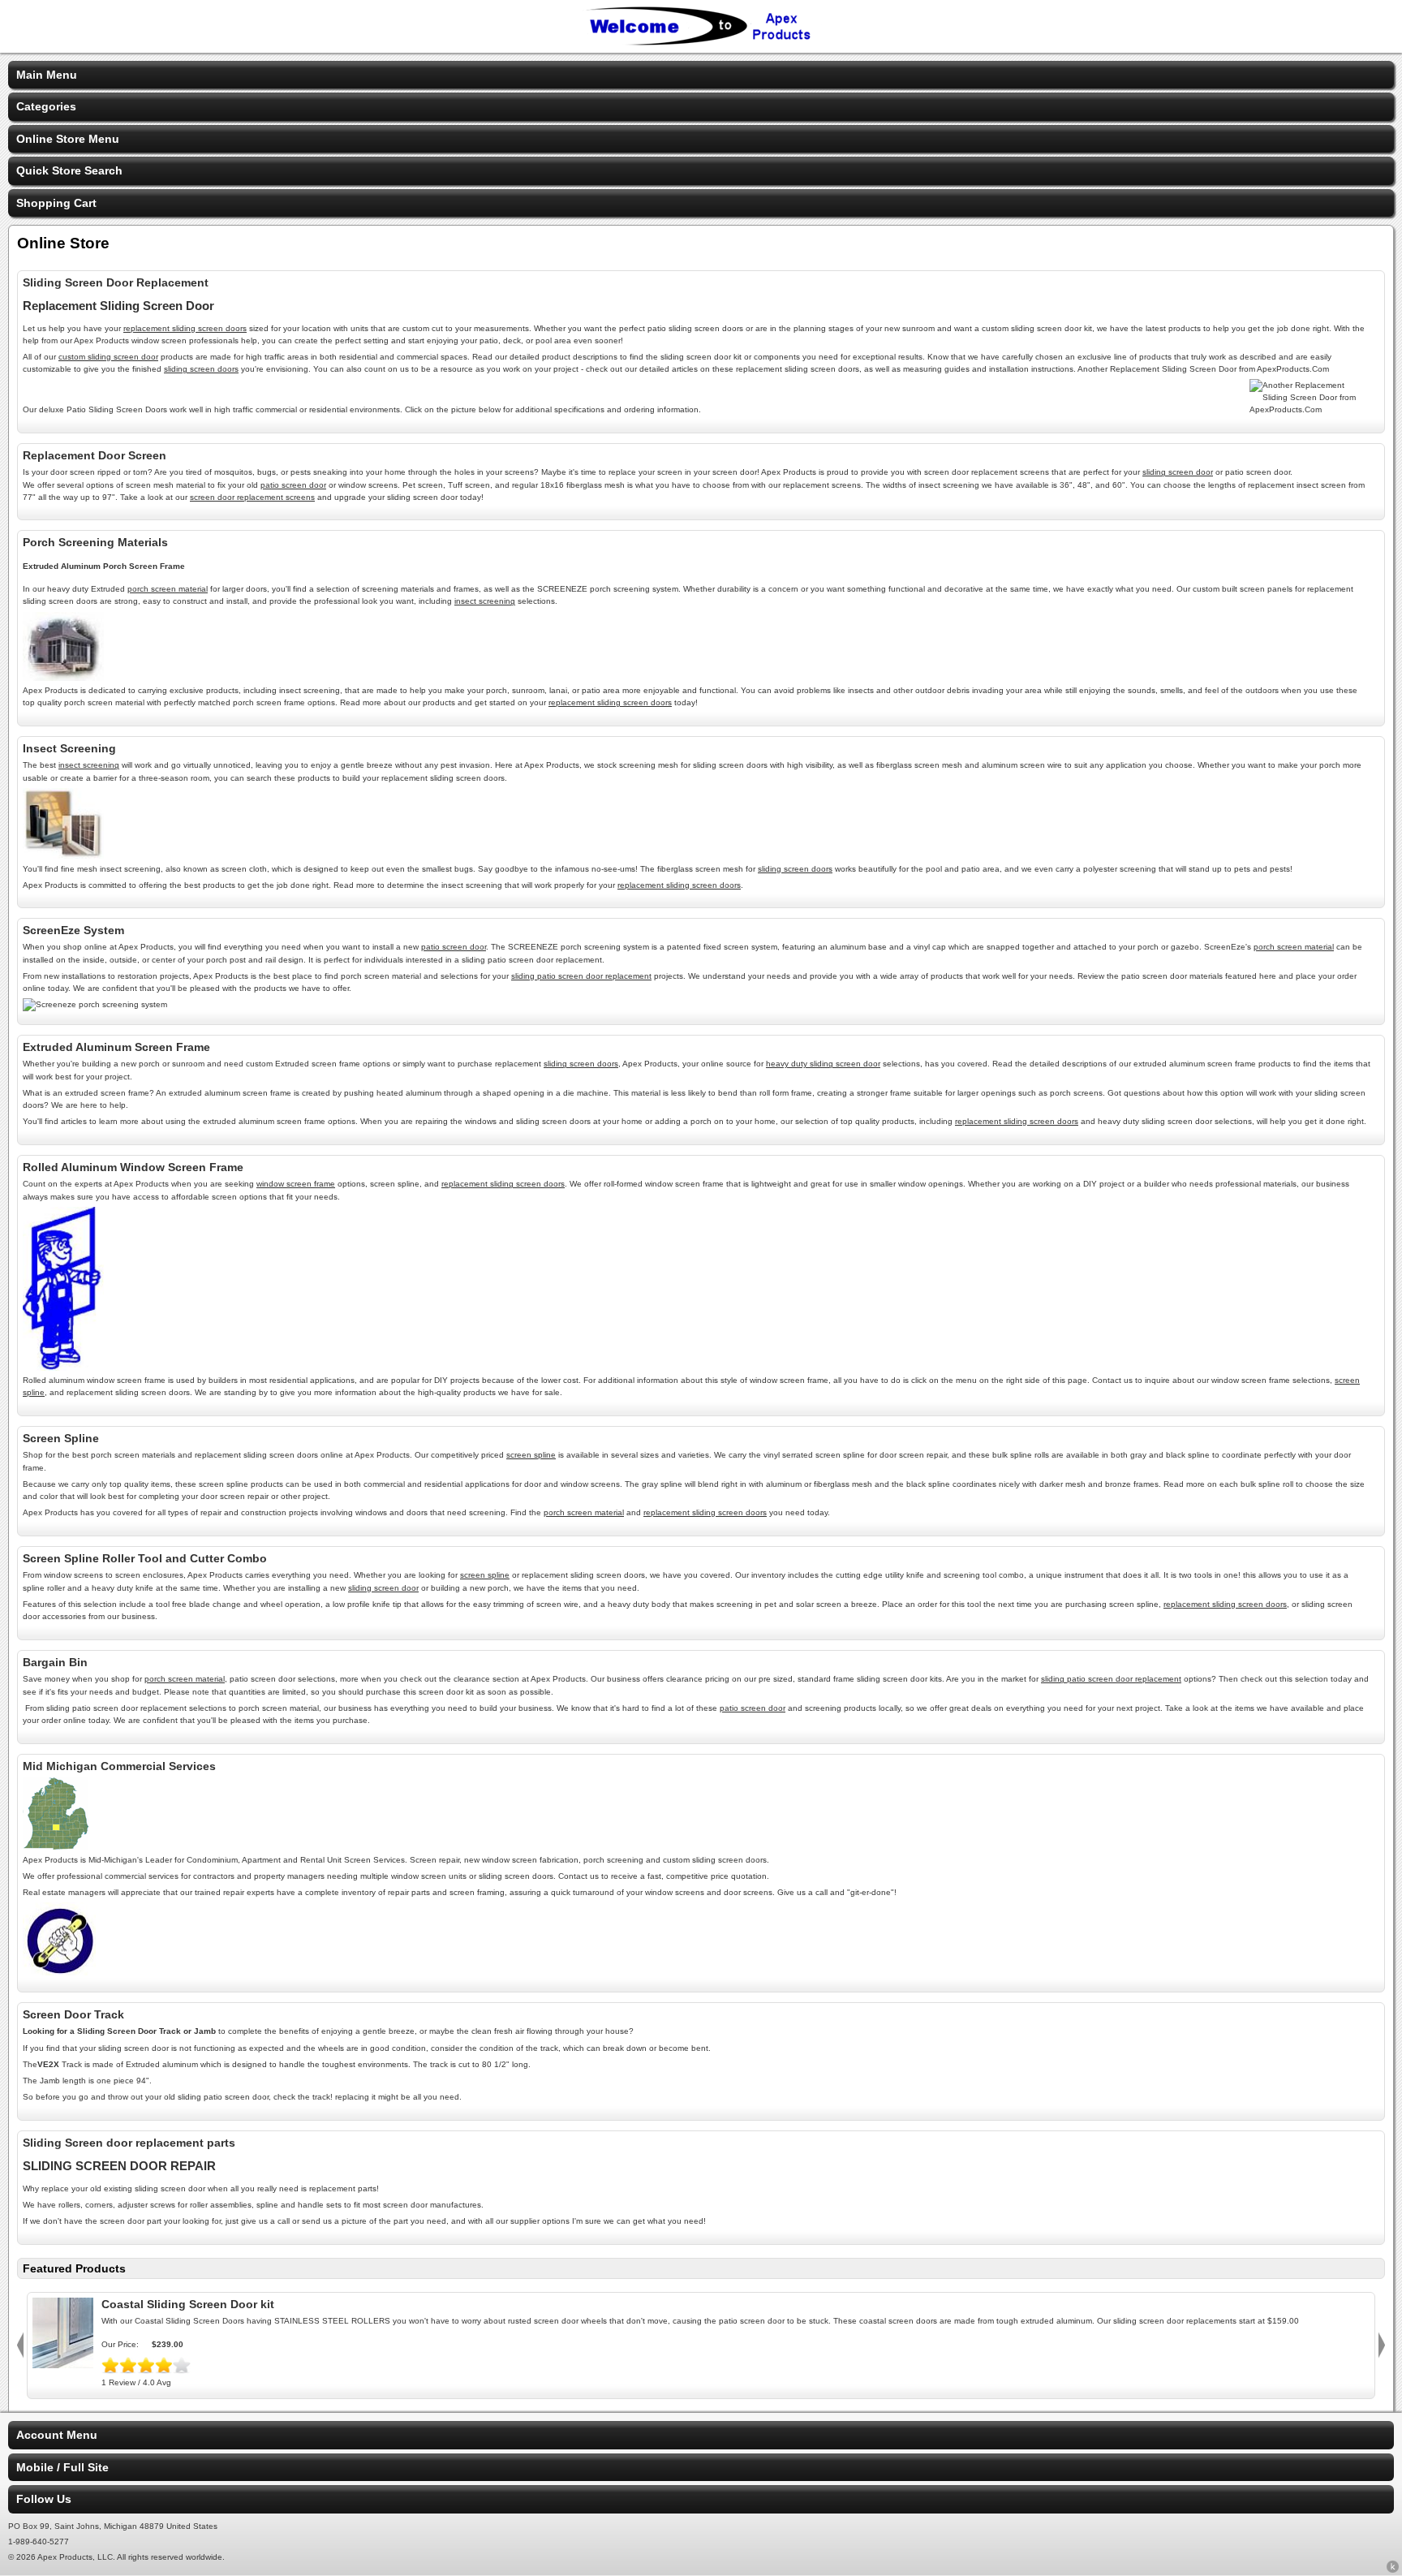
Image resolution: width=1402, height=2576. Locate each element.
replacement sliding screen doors (185, 328)
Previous (20, 2346)
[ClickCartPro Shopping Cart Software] (1393, 2570)
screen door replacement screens (252, 497)
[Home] (701, 42)
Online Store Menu (68, 139)
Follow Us (44, 2499)
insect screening (485, 601)
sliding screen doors (201, 369)
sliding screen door (1178, 472)
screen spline (531, 1455)
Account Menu (57, 2435)
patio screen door (293, 485)
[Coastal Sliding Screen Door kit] (63, 2364)
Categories (46, 106)
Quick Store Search (69, 170)
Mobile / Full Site (62, 2467)
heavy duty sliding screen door (823, 1064)
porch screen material (168, 589)
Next (1382, 2346)
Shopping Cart (56, 203)
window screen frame (296, 1184)
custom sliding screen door (108, 357)
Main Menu (47, 75)
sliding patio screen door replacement (581, 976)
